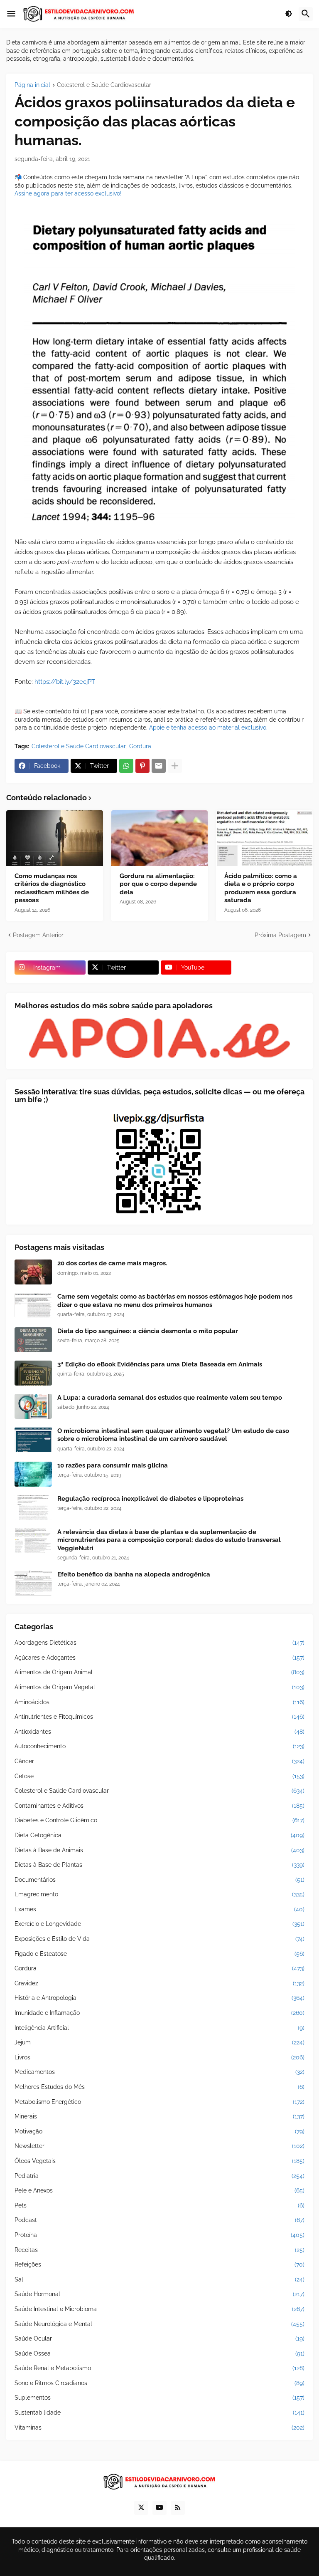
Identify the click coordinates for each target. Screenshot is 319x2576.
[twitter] (141, 2508)
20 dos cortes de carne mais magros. (112, 1263)
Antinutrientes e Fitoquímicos (159, 1717)
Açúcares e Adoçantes (159, 1658)
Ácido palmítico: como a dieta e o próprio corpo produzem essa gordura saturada (261, 888)
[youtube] (159, 2508)
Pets (159, 2205)
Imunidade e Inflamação (159, 2013)
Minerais (159, 2116)
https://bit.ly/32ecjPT (65, 682)
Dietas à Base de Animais (159, 1850)
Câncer (159, 1761)
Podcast (159, 2220)
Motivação (159, 2131)
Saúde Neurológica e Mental (159, 2324)
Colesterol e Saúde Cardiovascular (104, 85)
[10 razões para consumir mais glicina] (33, 1474)
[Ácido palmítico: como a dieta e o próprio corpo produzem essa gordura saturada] (264, 838)
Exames (159, 1909)
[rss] (178, 2508)
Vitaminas (159, 2428)
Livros (159, 2057)
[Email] (159, 766)
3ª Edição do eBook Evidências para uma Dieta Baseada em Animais (160, 1364)
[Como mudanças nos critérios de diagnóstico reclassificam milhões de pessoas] (55, 838)
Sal (159, 2279)
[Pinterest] (142, 766)
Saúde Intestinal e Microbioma (159, 2309)
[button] (11, 14)
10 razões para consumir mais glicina (113, 1465)
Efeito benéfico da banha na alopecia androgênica (134, 1574)
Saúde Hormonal (159, 2294)
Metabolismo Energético (159, 2102)
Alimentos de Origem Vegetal (159, 1687)
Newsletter (159, 2146)
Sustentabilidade (159, 2413)
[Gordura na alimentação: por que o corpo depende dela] (160, 838)
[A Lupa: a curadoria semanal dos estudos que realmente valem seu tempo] (33, 1406)
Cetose (159, 1776)
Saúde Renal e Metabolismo (159, 2368)
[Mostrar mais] (175, 766)
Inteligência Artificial (159, 2028)
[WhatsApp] (126, 766)
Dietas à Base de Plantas (159, 1865)
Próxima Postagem (280, 935)
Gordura (140, 746)
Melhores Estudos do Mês (159, 2087)
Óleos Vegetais (159, 2161)
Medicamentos (159, 2072)
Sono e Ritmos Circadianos (159, 2383)
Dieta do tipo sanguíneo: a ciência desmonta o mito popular (148, 1331)
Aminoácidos (159, 1702)
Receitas (159, 2250)
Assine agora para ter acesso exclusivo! (68, 193)
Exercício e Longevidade (159, 1924)
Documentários (159, 1880)
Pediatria (159, 2176)
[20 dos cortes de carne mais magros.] (33, 1272)
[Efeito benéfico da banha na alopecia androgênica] (33, 1583)
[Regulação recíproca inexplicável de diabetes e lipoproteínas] (33, 1507)
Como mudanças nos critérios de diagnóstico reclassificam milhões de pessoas (52, 888)
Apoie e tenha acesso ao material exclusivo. (208, 728)
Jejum (159, 2042)
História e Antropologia (159, 1998)
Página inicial (32, 85)
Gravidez (159, 1983)
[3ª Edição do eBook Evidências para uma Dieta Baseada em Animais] (33, 1373)
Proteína (159, 2235)
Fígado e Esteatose (159, 1954)
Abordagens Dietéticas (159, 1643)
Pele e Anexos (159, 2190)
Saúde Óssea (159, 2353)
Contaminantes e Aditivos (159, 1806)
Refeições (159, 2264)
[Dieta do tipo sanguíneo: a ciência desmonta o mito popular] (33, 1340)
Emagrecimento (159, 1894)
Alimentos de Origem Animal (159, 1672)
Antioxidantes (159, 1732)
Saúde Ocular (159, 2338)
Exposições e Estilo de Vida (159, 1939)
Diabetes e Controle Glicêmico (159, 1820)
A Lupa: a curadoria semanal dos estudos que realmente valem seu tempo (170, 1398)
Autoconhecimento (159, 1746)
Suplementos (159, 2398)
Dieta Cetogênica (159, 1835)
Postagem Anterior (38, 935)
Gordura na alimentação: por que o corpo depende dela (158, 884)
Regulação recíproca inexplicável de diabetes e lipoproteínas (150, 1499)
